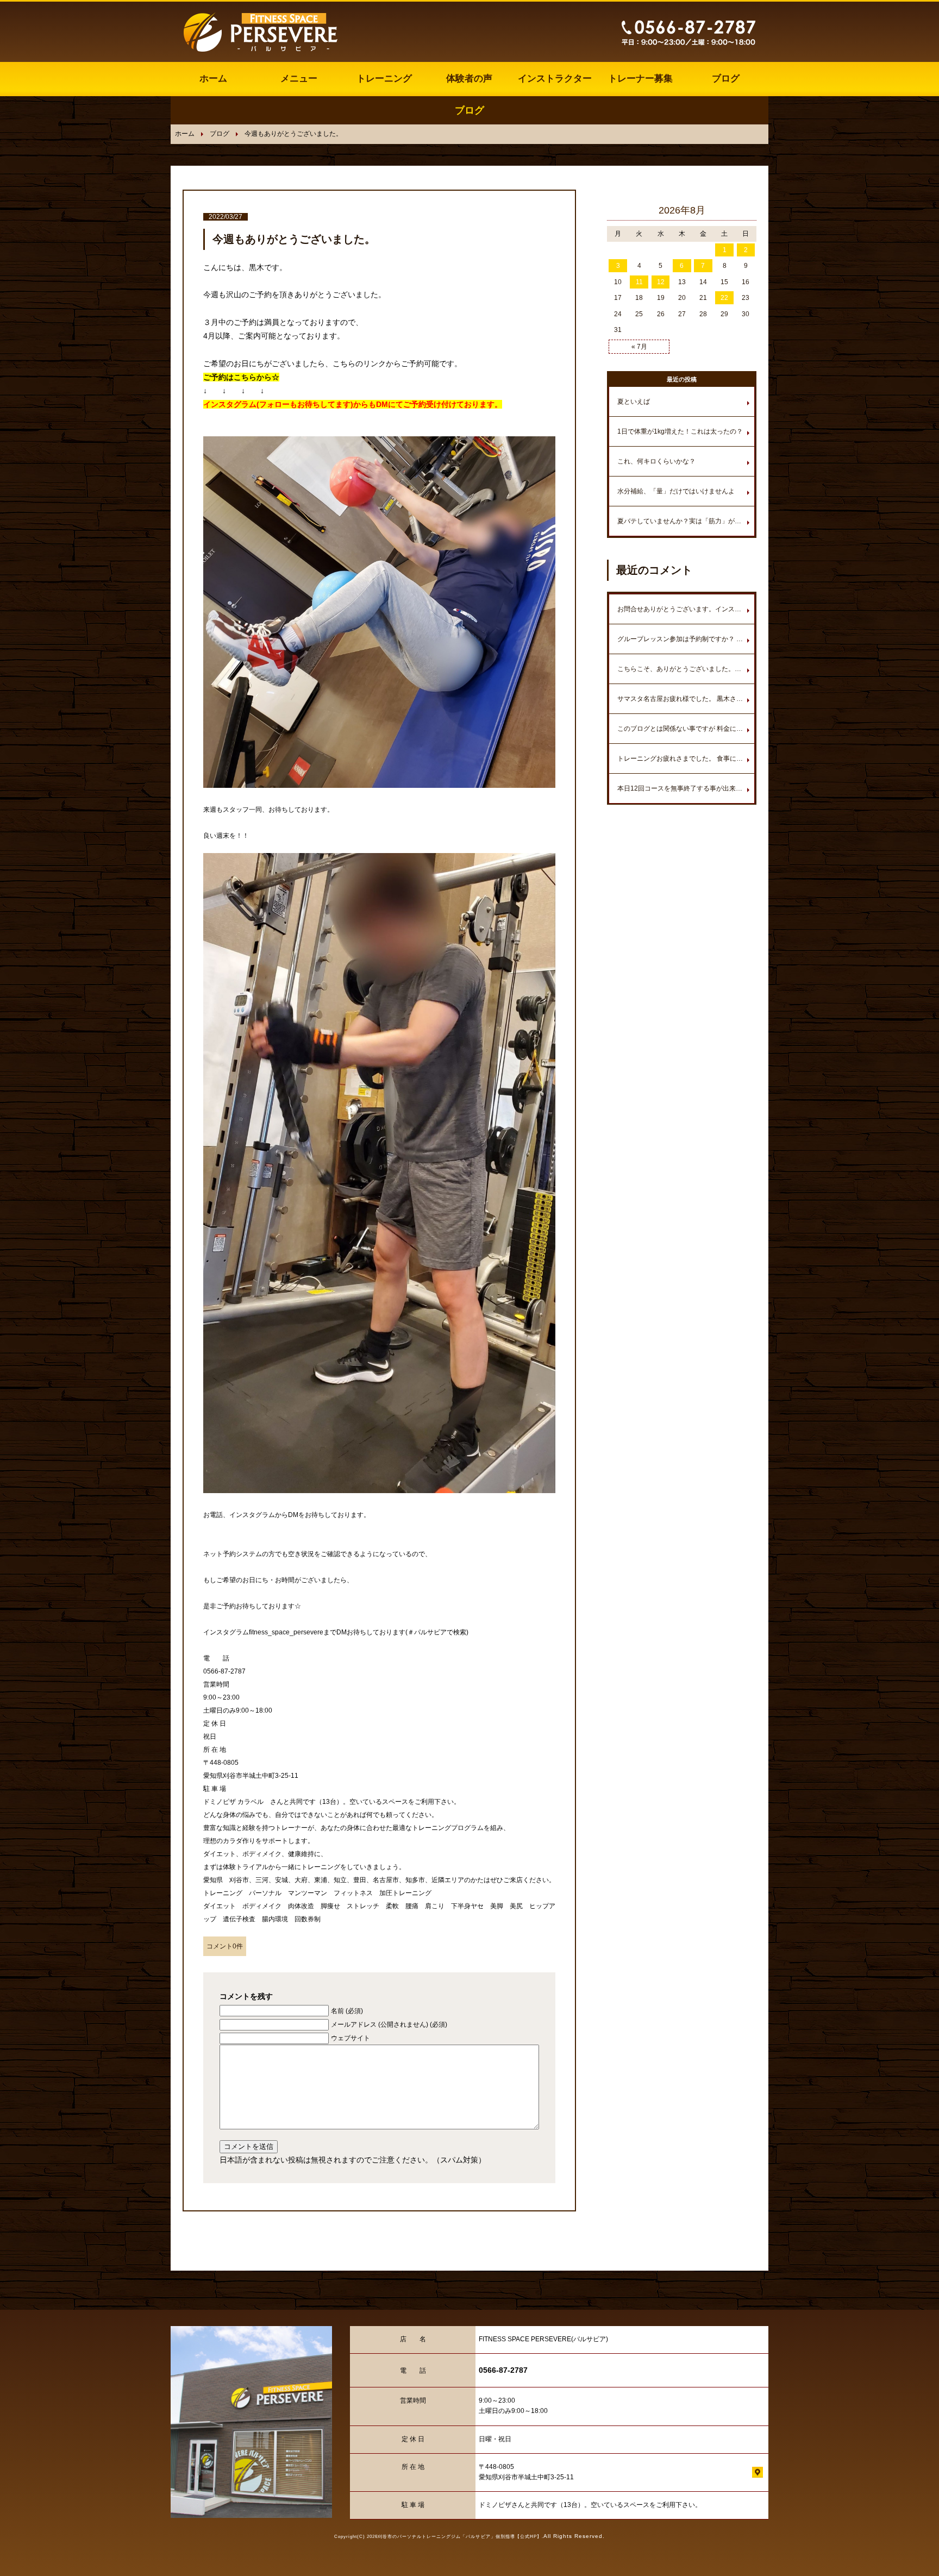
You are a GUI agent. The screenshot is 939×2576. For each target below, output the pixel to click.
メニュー (299, 79)
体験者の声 (469, 79)
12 (661, 282)
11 (639, 282)
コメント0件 (225, 1946)
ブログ (726, 79)
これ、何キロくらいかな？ (656, 461)
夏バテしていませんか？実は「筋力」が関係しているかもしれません (686, 521)
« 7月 (639, 347)
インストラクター (555, 79)
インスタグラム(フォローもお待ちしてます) (278, 404)
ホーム (213, 79)
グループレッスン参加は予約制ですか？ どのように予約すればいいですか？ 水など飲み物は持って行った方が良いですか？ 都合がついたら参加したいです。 (686, 639)
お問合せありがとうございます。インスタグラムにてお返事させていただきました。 (686, 609)
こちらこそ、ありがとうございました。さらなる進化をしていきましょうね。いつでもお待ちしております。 (686, 669)
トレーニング (384, 79)
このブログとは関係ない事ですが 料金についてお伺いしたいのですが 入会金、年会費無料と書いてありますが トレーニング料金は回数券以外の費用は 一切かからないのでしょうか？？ (686, 729)
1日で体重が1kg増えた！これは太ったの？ (680, 431)
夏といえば (634, 402)
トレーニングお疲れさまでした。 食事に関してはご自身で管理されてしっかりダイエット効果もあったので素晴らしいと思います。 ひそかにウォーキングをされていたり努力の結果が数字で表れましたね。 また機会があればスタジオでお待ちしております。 (686, 759)
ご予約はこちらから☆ (241, 377)
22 (724, 298)
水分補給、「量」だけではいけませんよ (676, 491)
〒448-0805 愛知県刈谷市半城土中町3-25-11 (526, 2472)
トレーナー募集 (640, 79)
